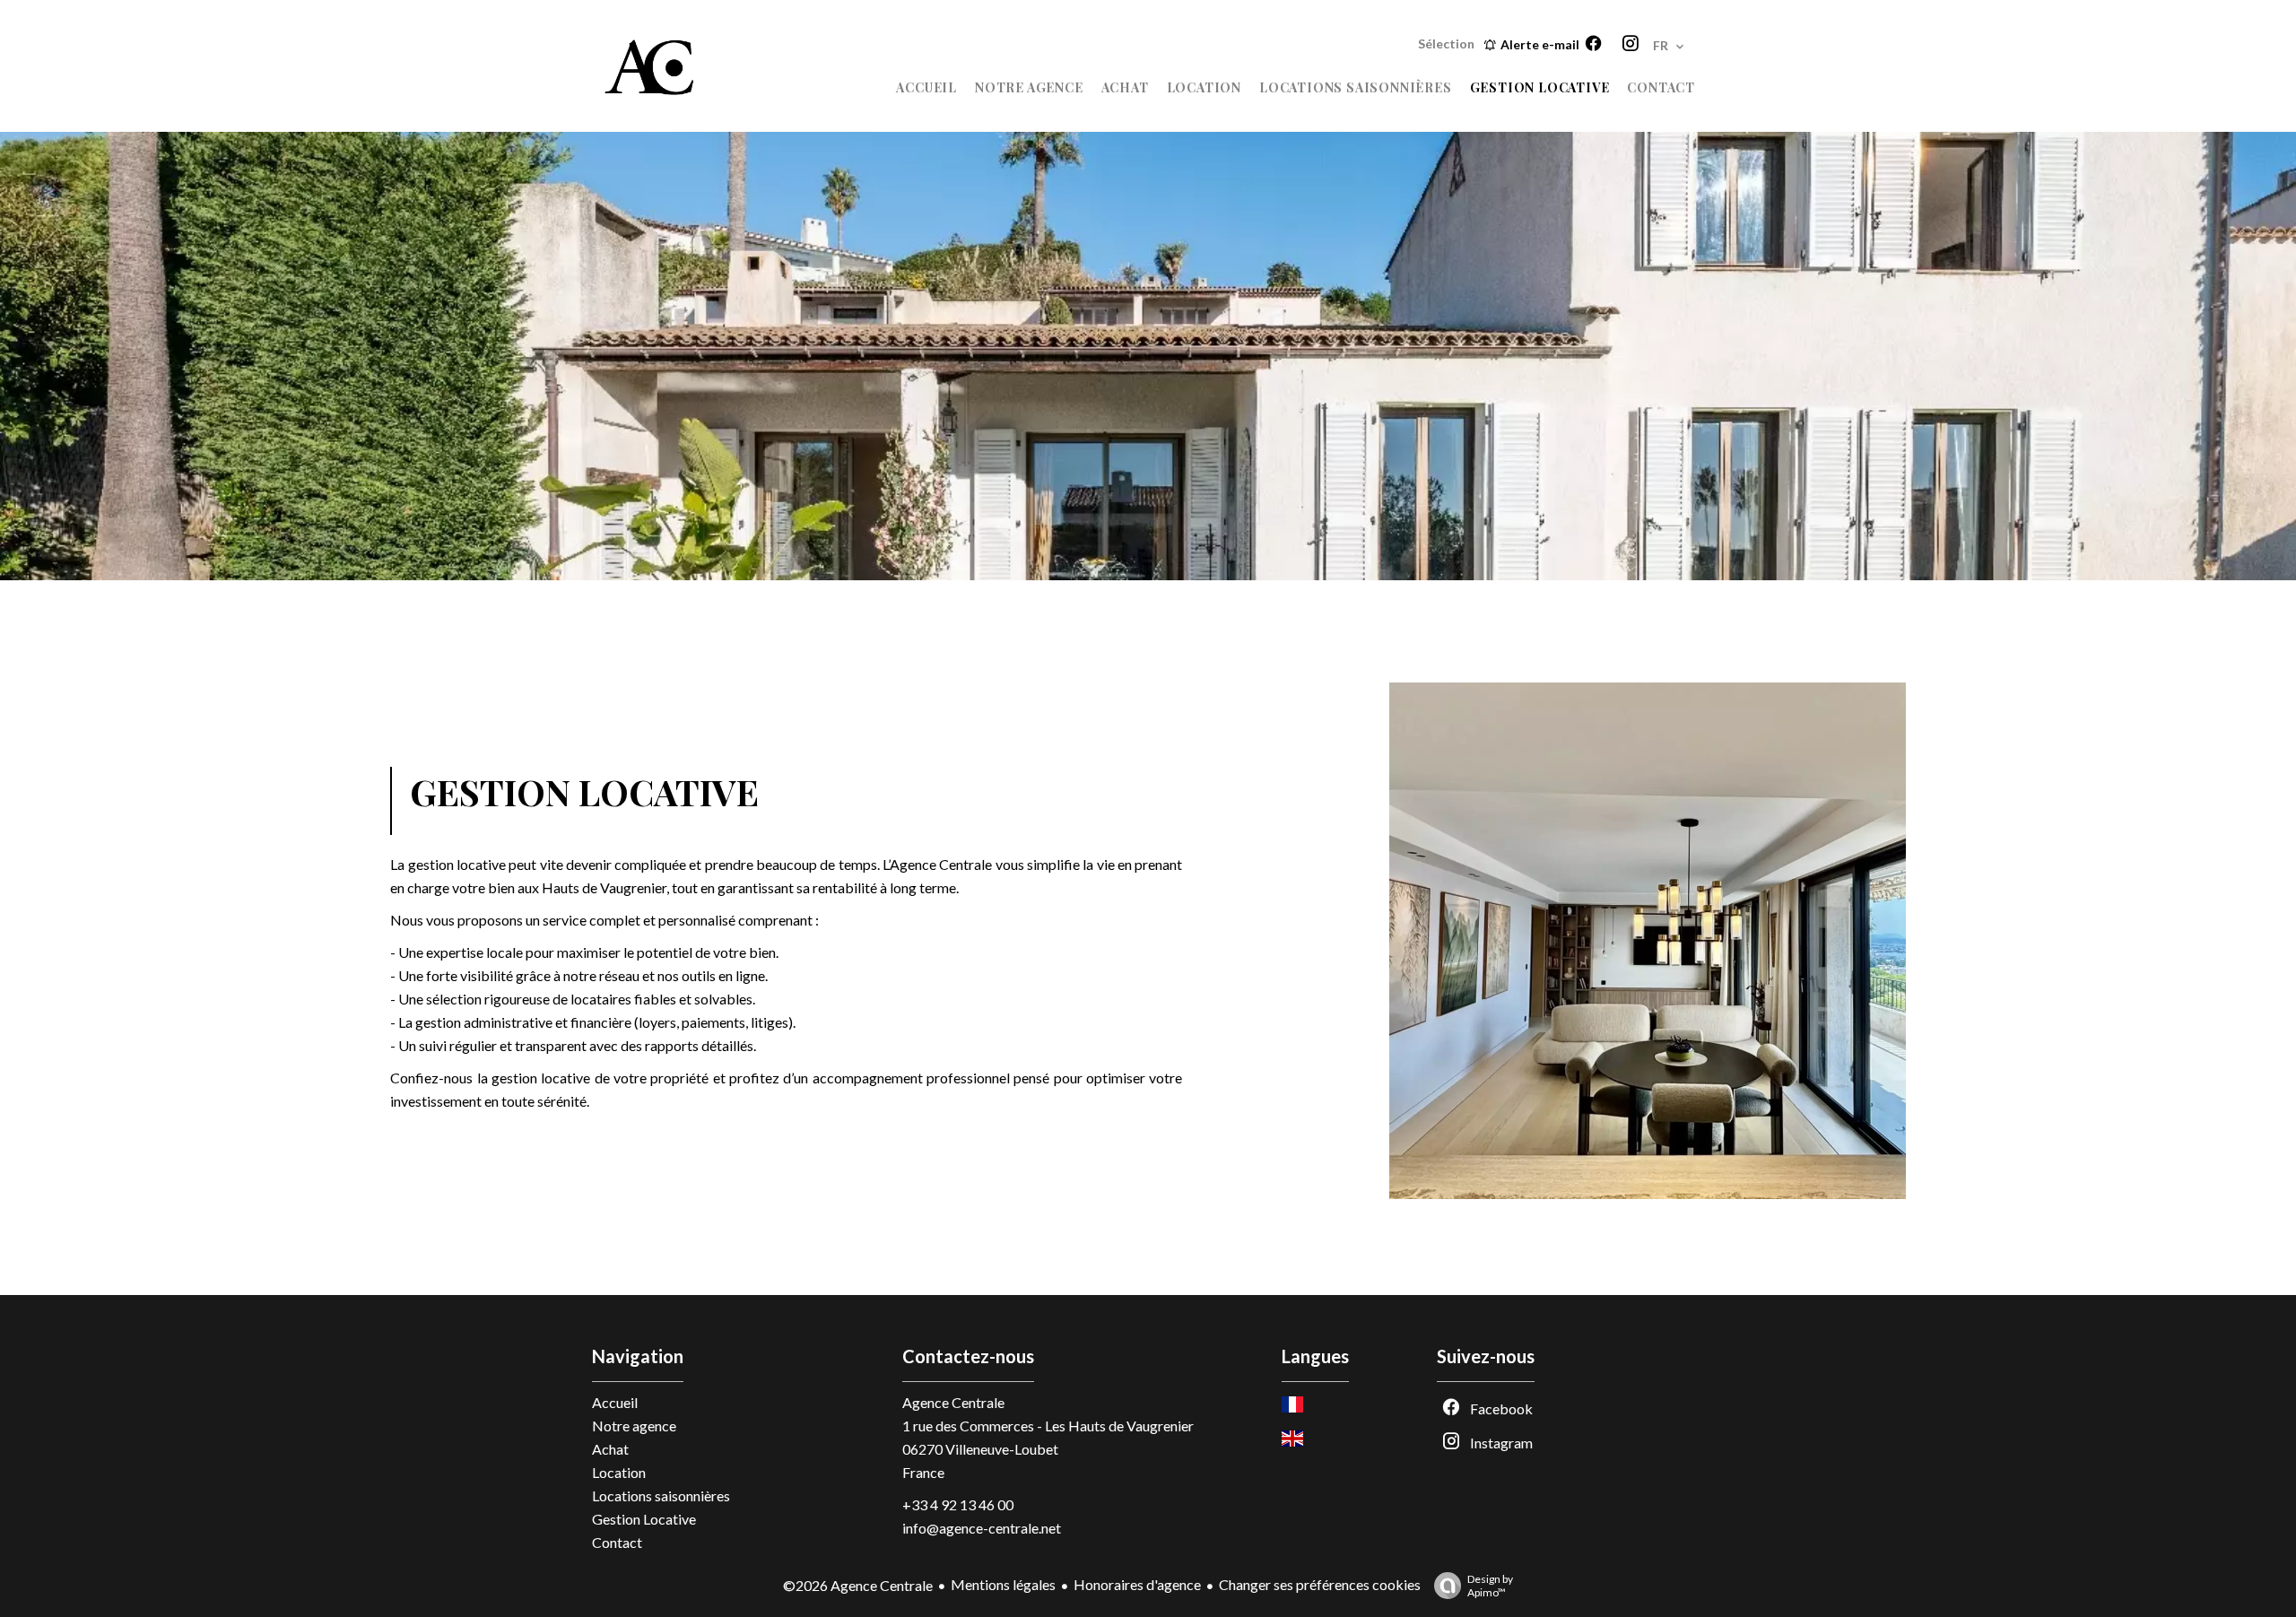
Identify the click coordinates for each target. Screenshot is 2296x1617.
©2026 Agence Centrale (858, 1585)
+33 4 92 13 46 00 (958, 1504)
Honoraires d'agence (1137, 1584)
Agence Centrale (953, 1402)
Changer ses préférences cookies (1320, 1584)
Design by (1490, 1586)
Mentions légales (1003, 1584)
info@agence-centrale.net (982, 1528)
